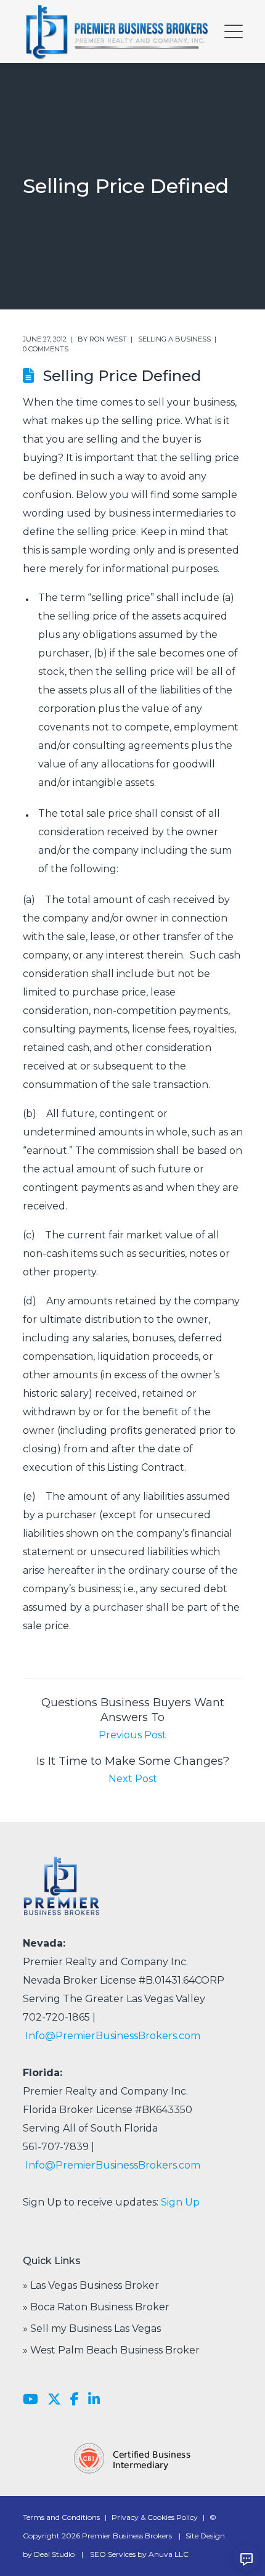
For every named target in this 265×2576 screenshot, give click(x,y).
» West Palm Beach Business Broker (111, 2350)
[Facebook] (75, 2400)
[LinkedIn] (94, 2400)
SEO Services (113, 2554)
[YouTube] (31, 2400)
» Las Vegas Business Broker (91, 2285)
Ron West (108, 339)
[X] (54, 2400)
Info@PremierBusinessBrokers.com (113, 2036)
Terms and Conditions (61, 2517)
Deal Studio (54, 2554)
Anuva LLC (169, 2554)
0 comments (46, 349)
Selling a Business (174, 339)
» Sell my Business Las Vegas (92, 2329)
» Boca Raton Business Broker (96, 2307)
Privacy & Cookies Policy (155, 2517)
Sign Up (180, 2202)
